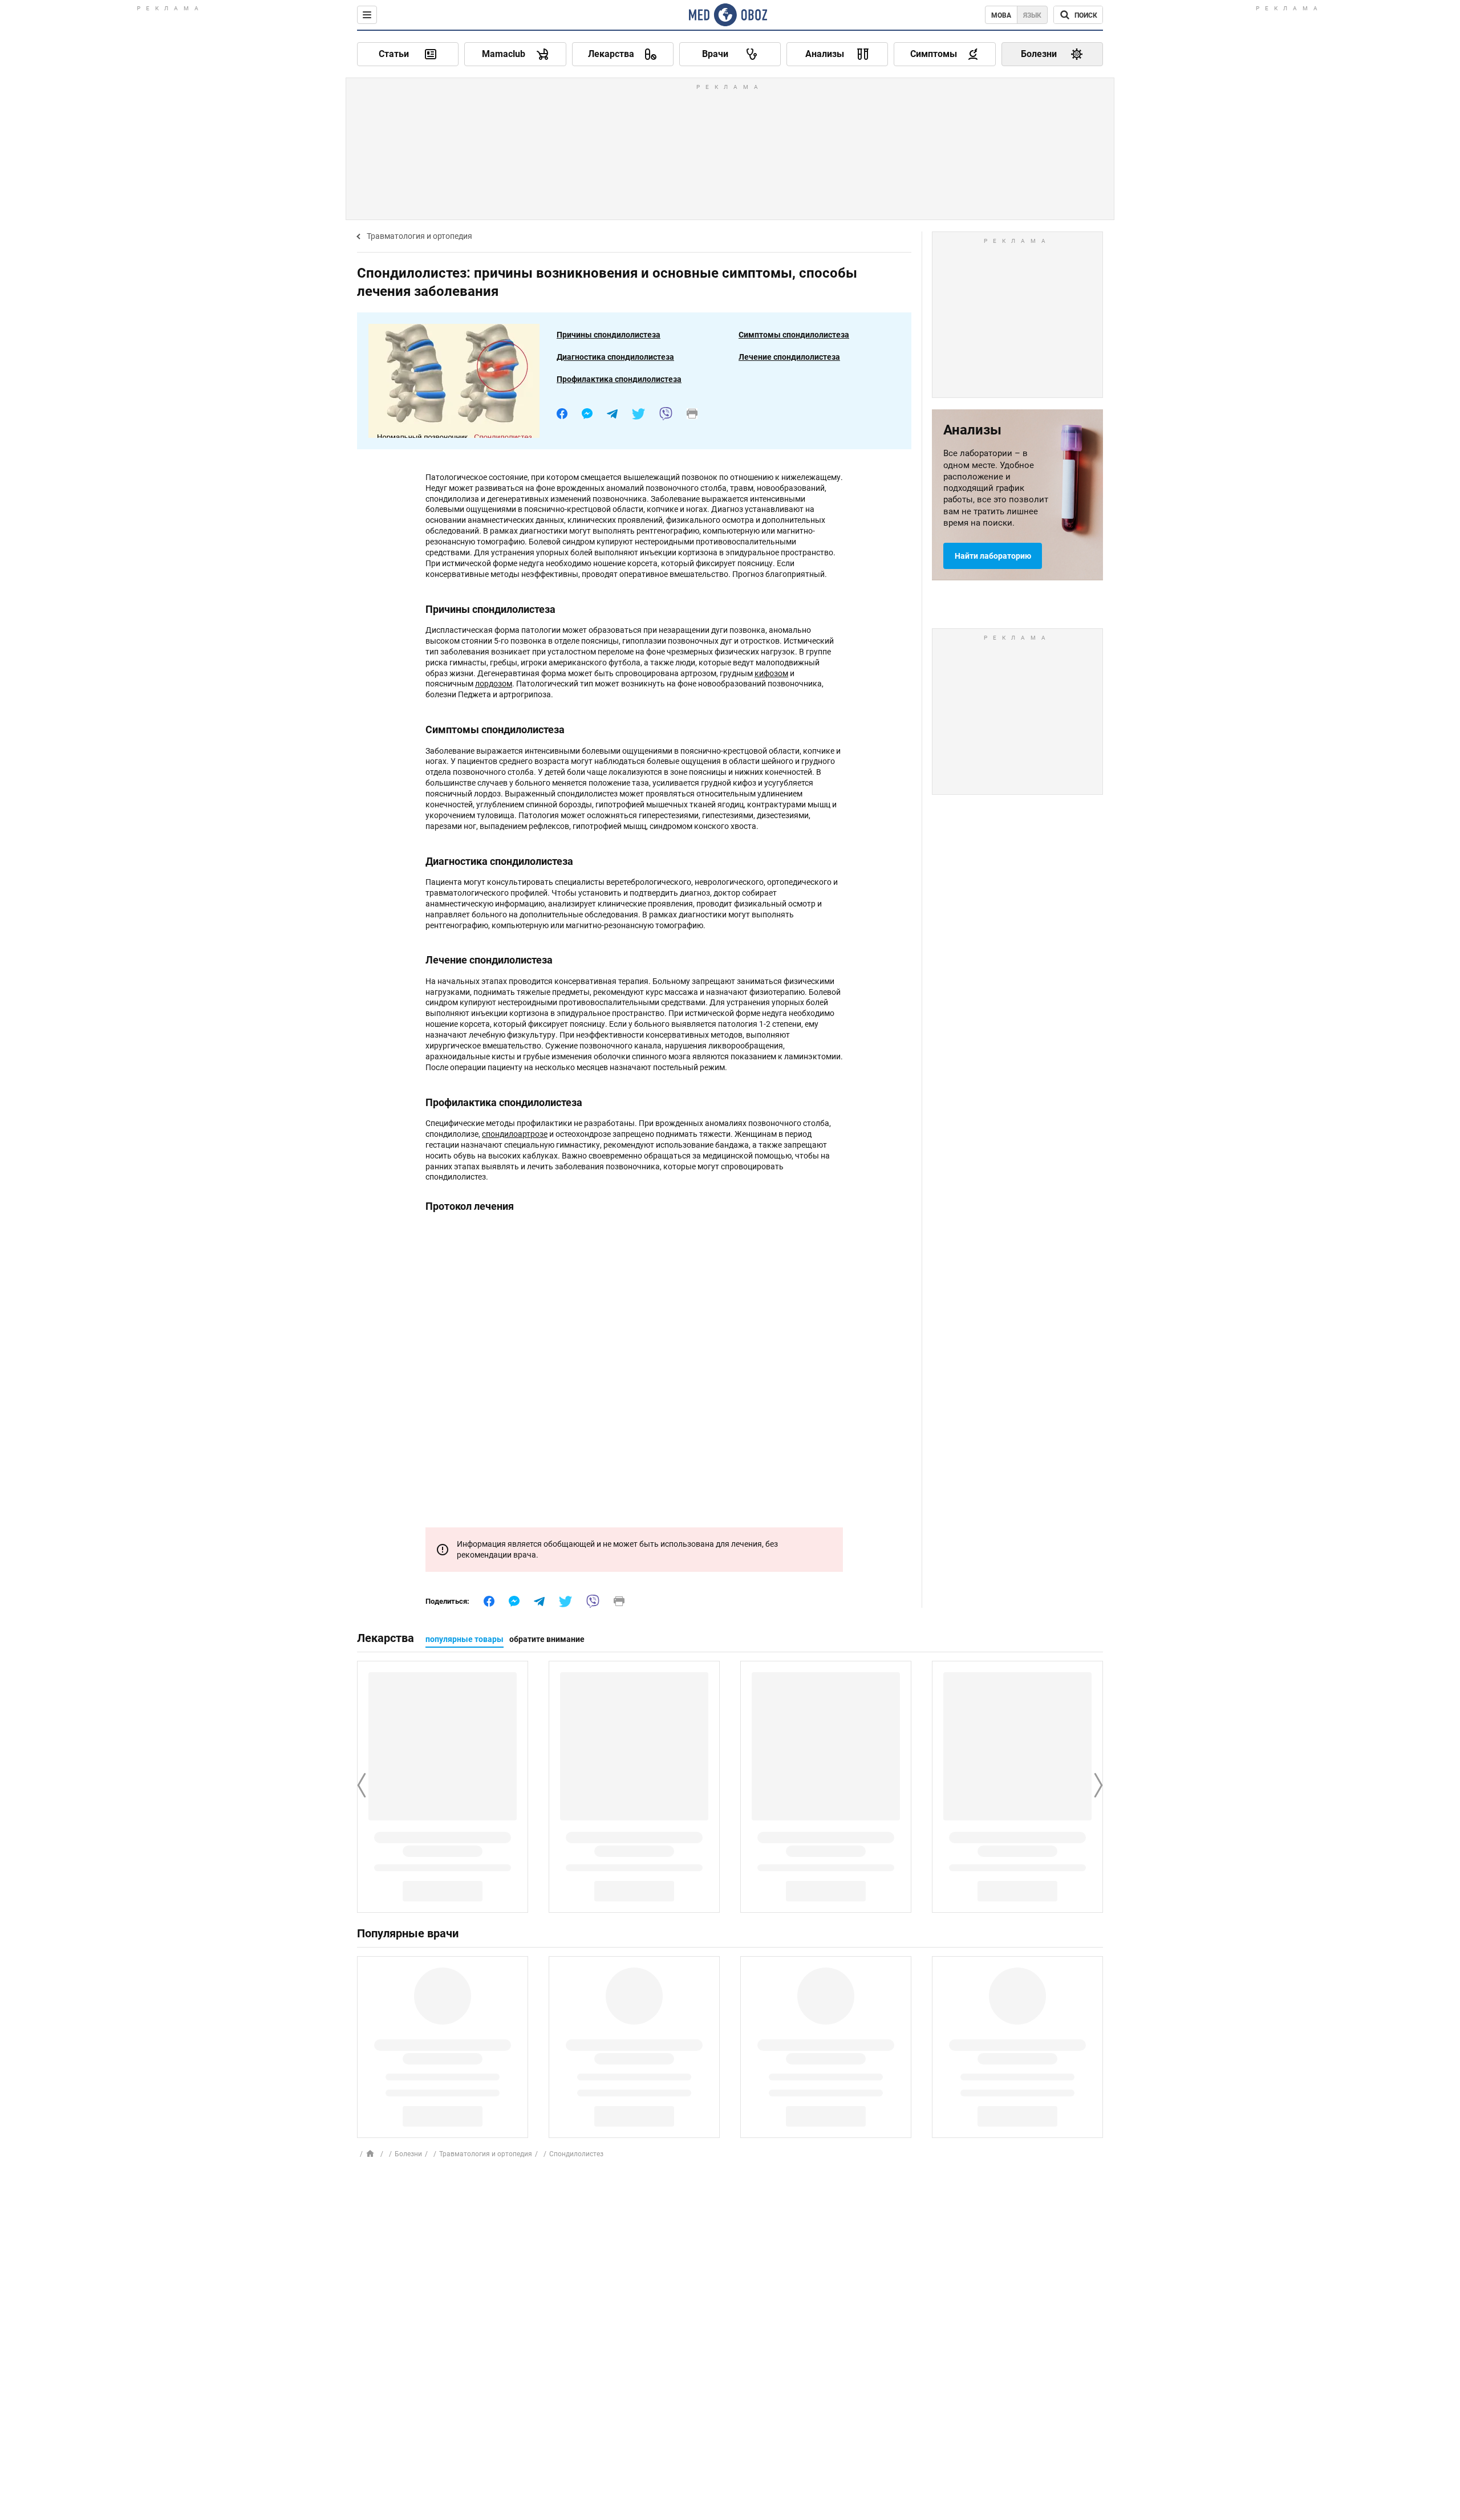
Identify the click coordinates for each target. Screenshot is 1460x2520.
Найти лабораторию (993, 556)
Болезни (408, 2154)
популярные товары (465, 1639)
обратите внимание (547, 1639)
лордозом (494, 684)
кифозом (771, 673)
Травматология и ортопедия (419, 236)
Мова (1001, 15)
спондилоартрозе (515, 1134)
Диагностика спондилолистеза (615, 357)
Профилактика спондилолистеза (619, 379)
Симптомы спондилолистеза (794, 335)
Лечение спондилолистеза (789, 357)
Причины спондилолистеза (609, 335)
